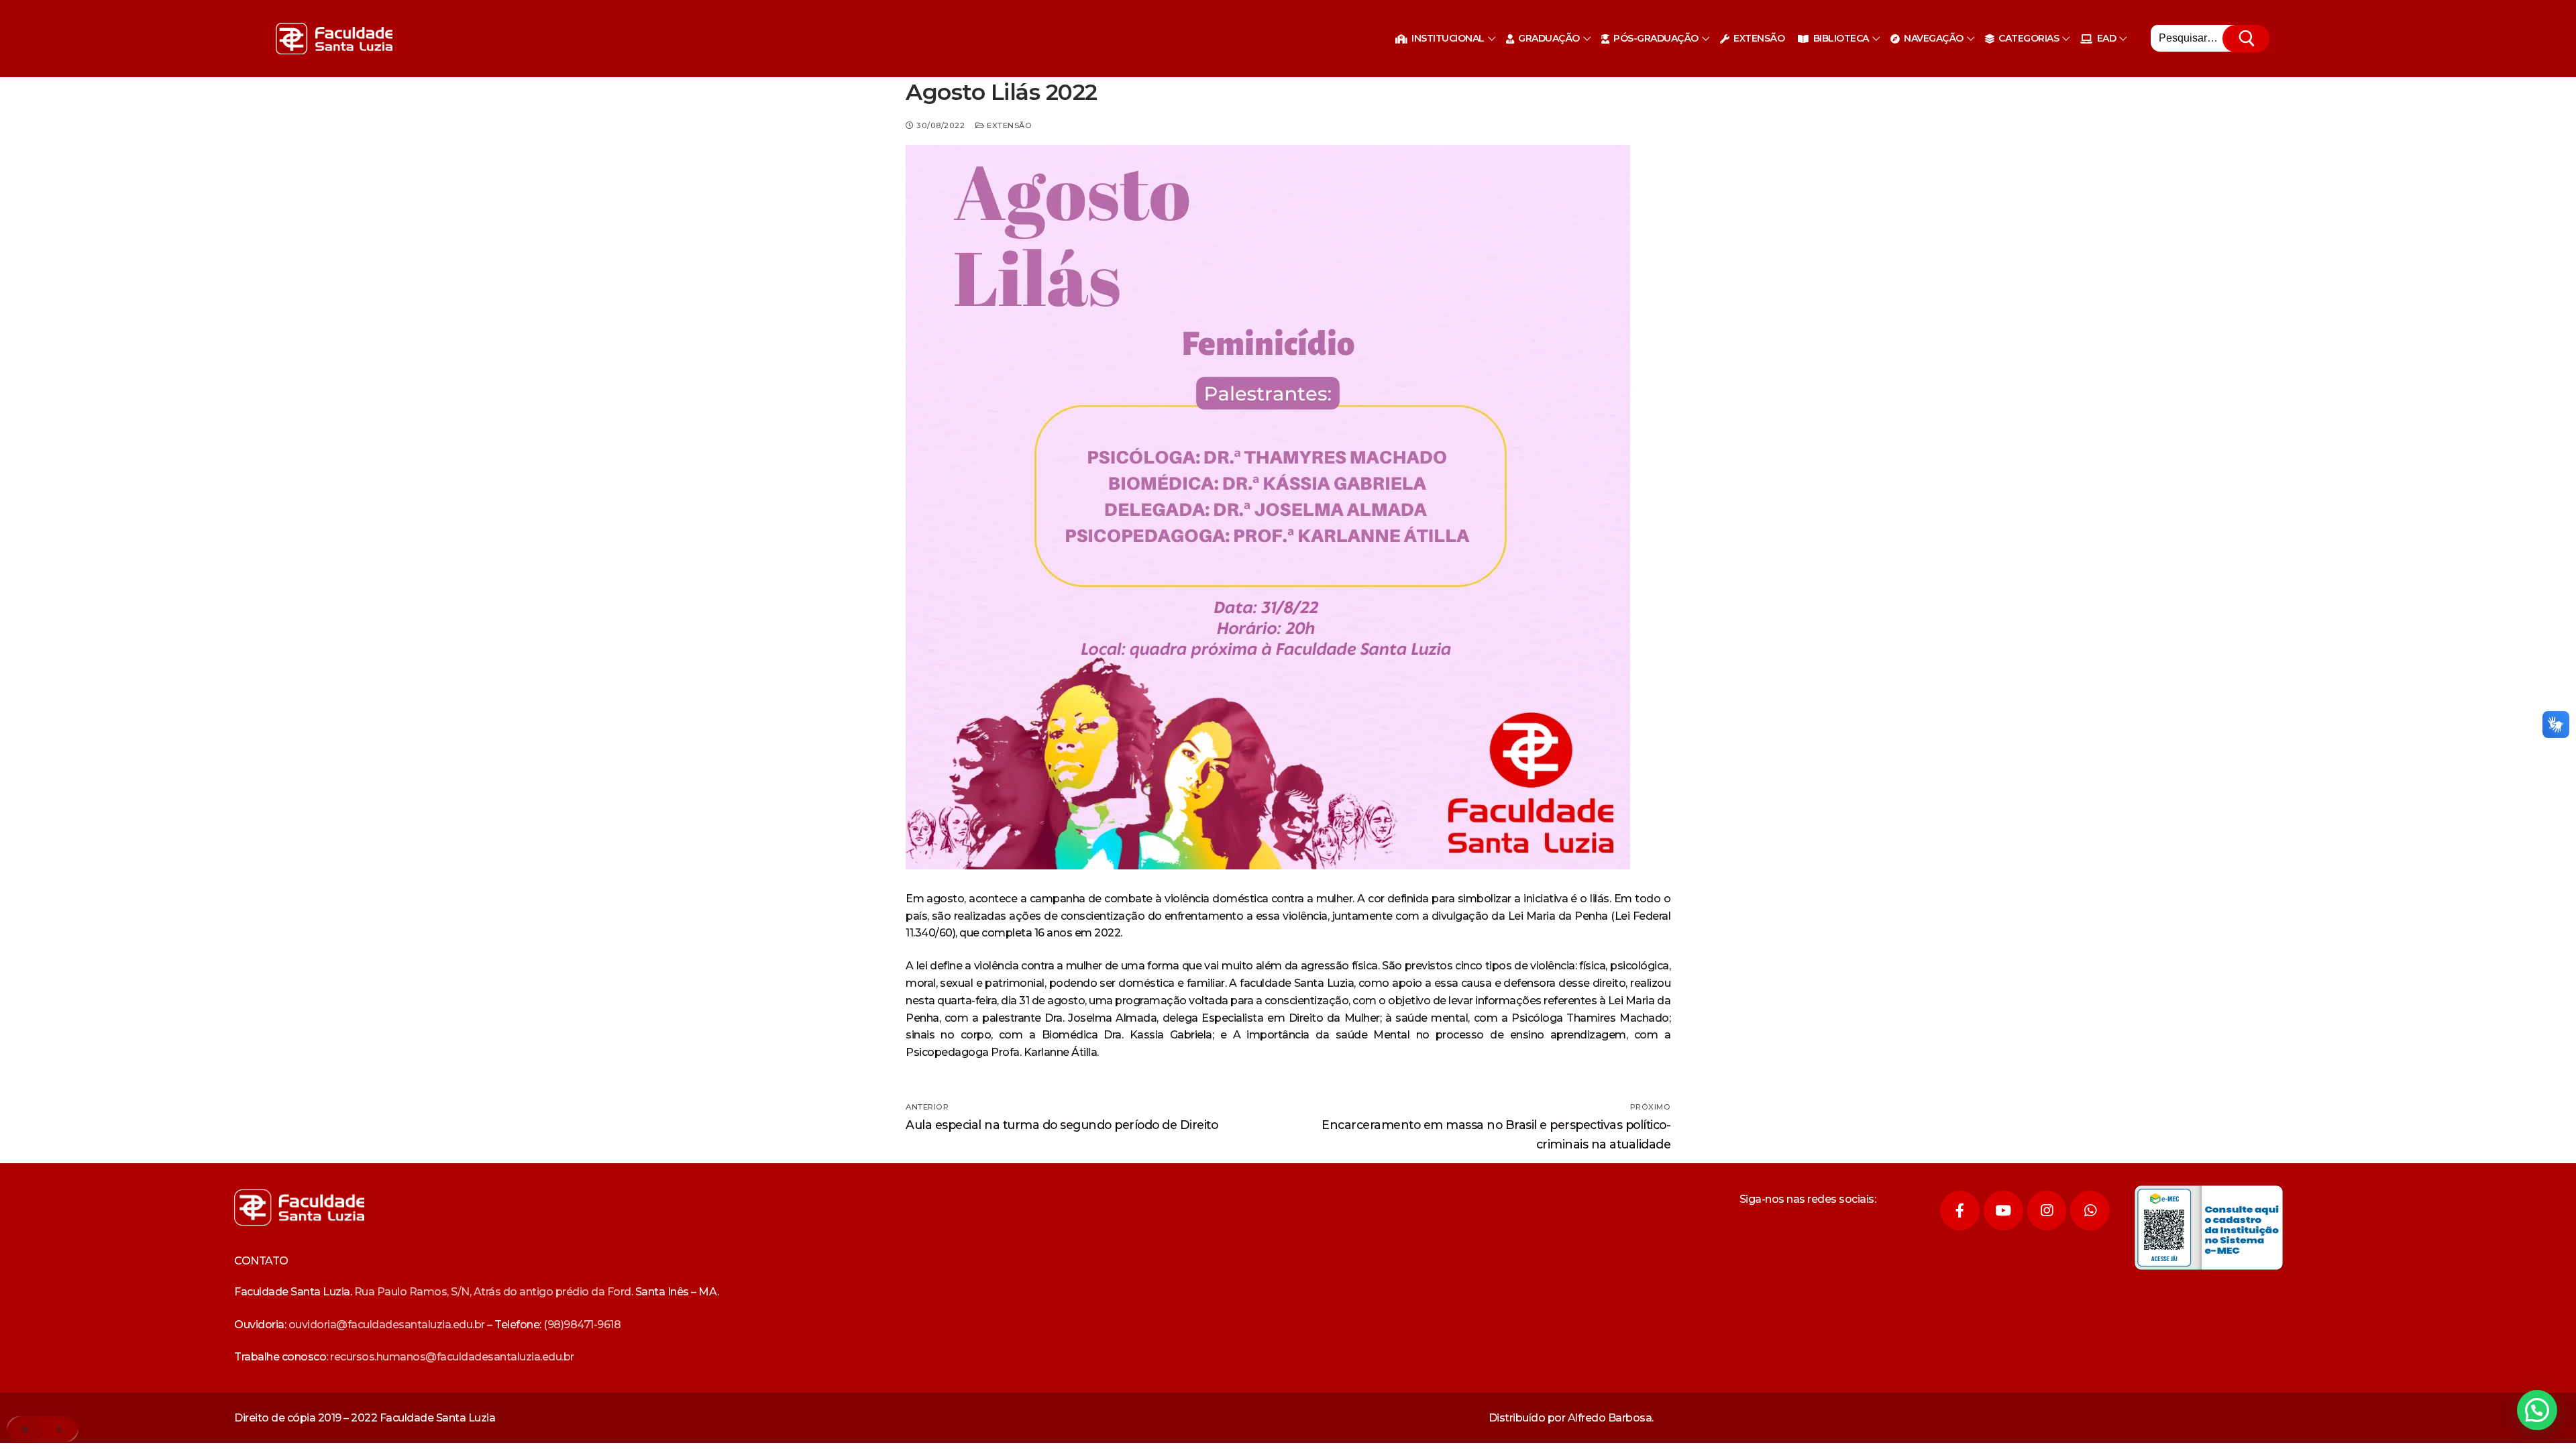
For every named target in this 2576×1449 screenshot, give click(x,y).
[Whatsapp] (2090, 1211)
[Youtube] (2003, 1211)
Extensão (1008, 125)
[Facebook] (1960, 1211)
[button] (2537, 1410)
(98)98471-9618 (582, 1325)
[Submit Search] (2247, 39)
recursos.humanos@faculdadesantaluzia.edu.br (452, 1357)
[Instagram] (2047, 1211)
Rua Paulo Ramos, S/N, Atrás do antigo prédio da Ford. (494, 1292)
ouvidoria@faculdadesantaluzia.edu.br (387, 1325)
